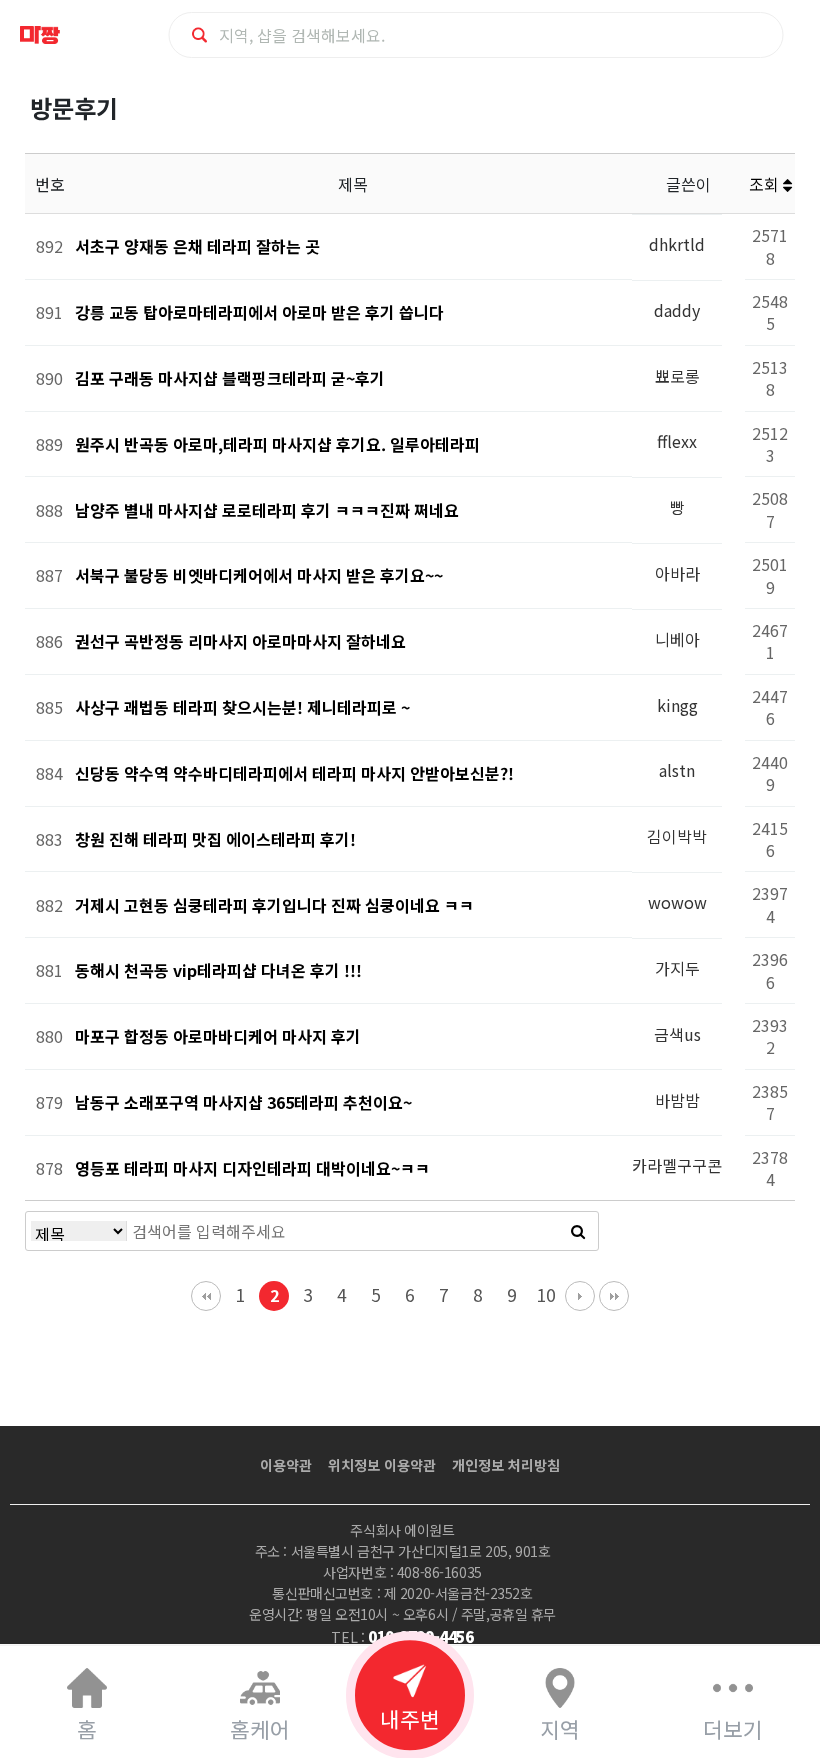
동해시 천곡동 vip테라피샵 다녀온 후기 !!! (218, 970)
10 (546, 1294)
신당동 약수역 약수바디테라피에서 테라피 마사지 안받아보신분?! (294, 773)
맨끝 (614, 1296)
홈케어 (260, 1728)
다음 (580, 1296)
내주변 (410, 1718)
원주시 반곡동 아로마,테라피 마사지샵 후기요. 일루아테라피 (277, 444)
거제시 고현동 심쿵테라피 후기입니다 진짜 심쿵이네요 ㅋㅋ (274, 905)
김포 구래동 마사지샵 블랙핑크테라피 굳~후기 (230, 378)
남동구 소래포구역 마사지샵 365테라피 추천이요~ (243, 1102)
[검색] (578, 1231)
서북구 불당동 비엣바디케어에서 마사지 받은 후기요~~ (259, 575)
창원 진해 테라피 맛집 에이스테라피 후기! (215, 839)
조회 (766, 184)
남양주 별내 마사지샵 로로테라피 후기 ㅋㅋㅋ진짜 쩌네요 (267, 510)
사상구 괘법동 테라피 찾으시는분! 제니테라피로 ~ (242, 707)
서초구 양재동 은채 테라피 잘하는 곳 (197, 246)
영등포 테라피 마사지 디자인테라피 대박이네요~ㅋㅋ (252, 1168)
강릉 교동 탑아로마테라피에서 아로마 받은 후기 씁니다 (259, 312)
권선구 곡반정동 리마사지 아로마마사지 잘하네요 (240, 641)
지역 (560, 1728)
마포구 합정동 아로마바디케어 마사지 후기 (218, 1036)
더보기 (733, 1728)
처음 (206, 1296)
